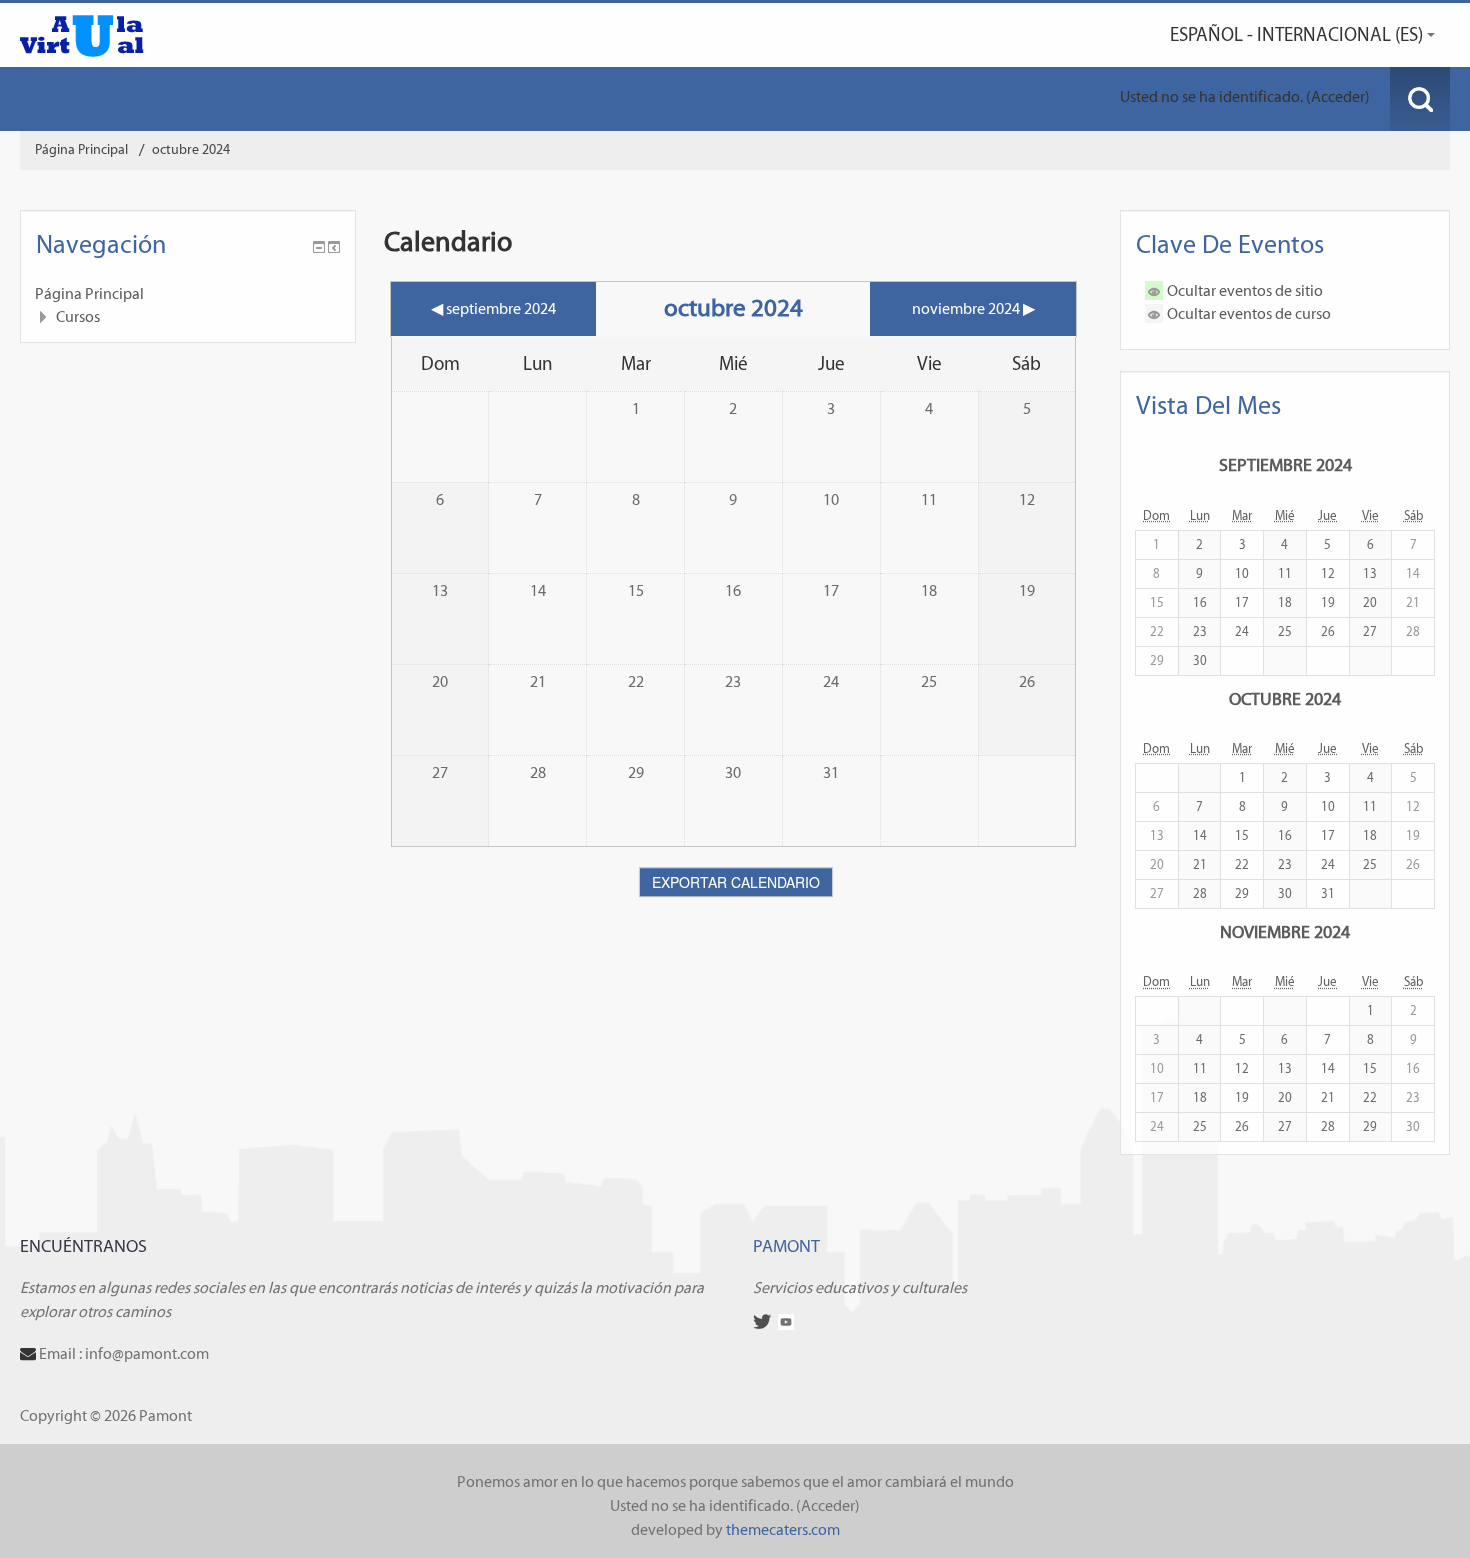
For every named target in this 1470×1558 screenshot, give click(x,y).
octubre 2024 (191, 149)
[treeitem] (188, 294)
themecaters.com (783, 1529)
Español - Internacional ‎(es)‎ (1296, 34)
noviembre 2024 (1285, 931)
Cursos (78, 316)
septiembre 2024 (1285, 464)
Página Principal (89, 293)
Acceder (1338, 96)
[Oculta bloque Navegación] (319, 247)
